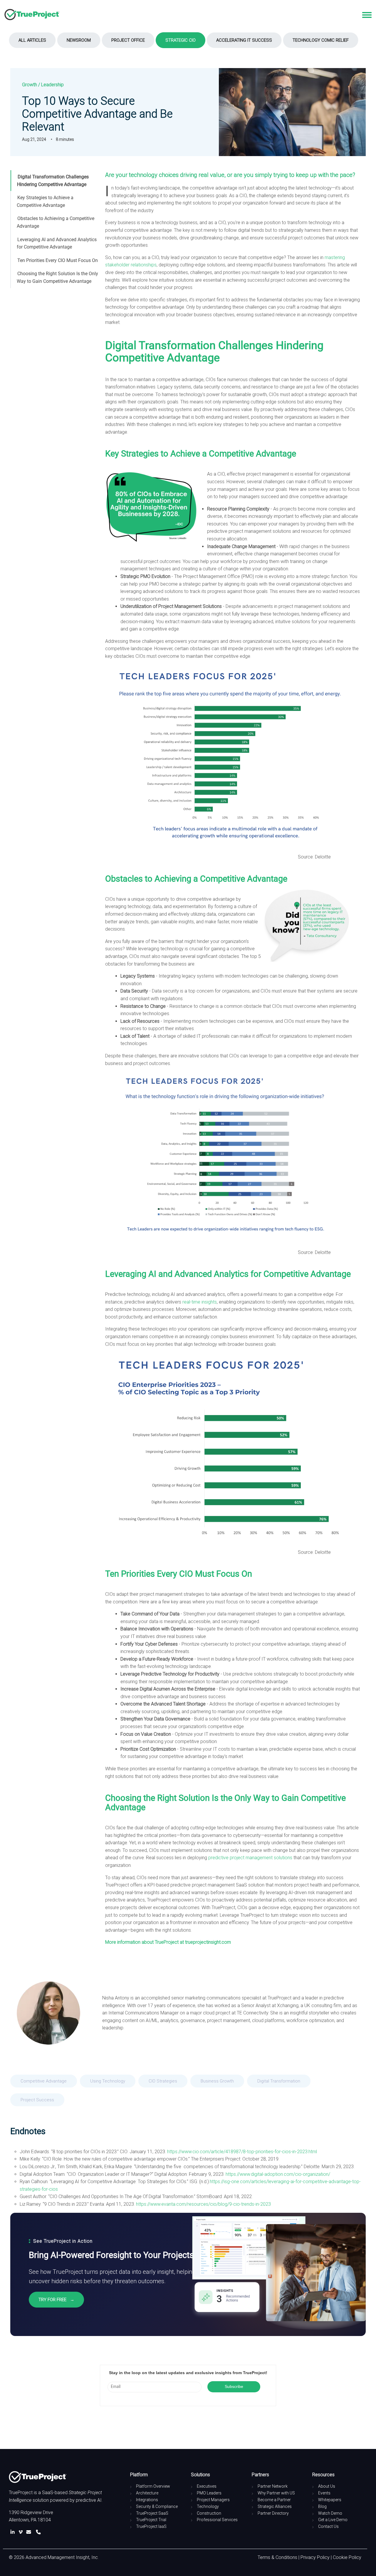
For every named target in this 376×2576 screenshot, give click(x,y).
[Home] (32, 15)
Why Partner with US (276, 2493)
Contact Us (328, 2526)
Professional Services (217, 2520)
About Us (327, 2486)
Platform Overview (153, 2486)
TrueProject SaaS (152, 2513)
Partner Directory (273, 2513)
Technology (208, 2506)
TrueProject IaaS (151, 2526)
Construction (209, 2513)
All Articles (32, 40)
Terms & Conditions (277, 2557)
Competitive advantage (44, 2081)
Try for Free (56, 2300)
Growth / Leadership (43, 85)
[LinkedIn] (14, 2532)
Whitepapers (330, 2500)
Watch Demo (330, 2513)
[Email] (30, 2532)
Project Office (128, 40)
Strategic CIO (181, 40)
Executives (207, 2486)
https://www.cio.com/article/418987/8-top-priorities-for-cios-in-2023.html (242, 2152)
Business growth (217, 2081)
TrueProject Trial (151, 2520)
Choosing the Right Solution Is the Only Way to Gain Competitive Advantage (57, 277)
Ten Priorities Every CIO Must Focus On (58, 260)
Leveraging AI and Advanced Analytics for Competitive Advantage (57, 243)
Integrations (147, 2500)
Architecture (147, 2493)
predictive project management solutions (250, 1858)
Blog (322, 2506)
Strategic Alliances (275, 2506)
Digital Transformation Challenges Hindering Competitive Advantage (53, 181)
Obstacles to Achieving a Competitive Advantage (56, 222)
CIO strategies (163, 2081)
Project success (37, 2100)
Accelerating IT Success (244, 40)
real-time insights (200, 1302)
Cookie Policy (347, 2557)
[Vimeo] (22, 2532)
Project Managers (213, 2500)
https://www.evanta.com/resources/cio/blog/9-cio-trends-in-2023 (203, 2204)
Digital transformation (279, 2081)
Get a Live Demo (333, 2520)
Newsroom (79, 40)
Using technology (108, 2081)
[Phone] (38, 2532)
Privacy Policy (315, 2557)
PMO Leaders (209, 2493)
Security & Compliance (157, 2506)
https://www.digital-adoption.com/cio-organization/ (278, 2174)
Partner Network (273, 2486)
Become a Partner (274, 2500)
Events (324, 2493)
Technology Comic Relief (321, 40)
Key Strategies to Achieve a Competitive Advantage (45, 201)
